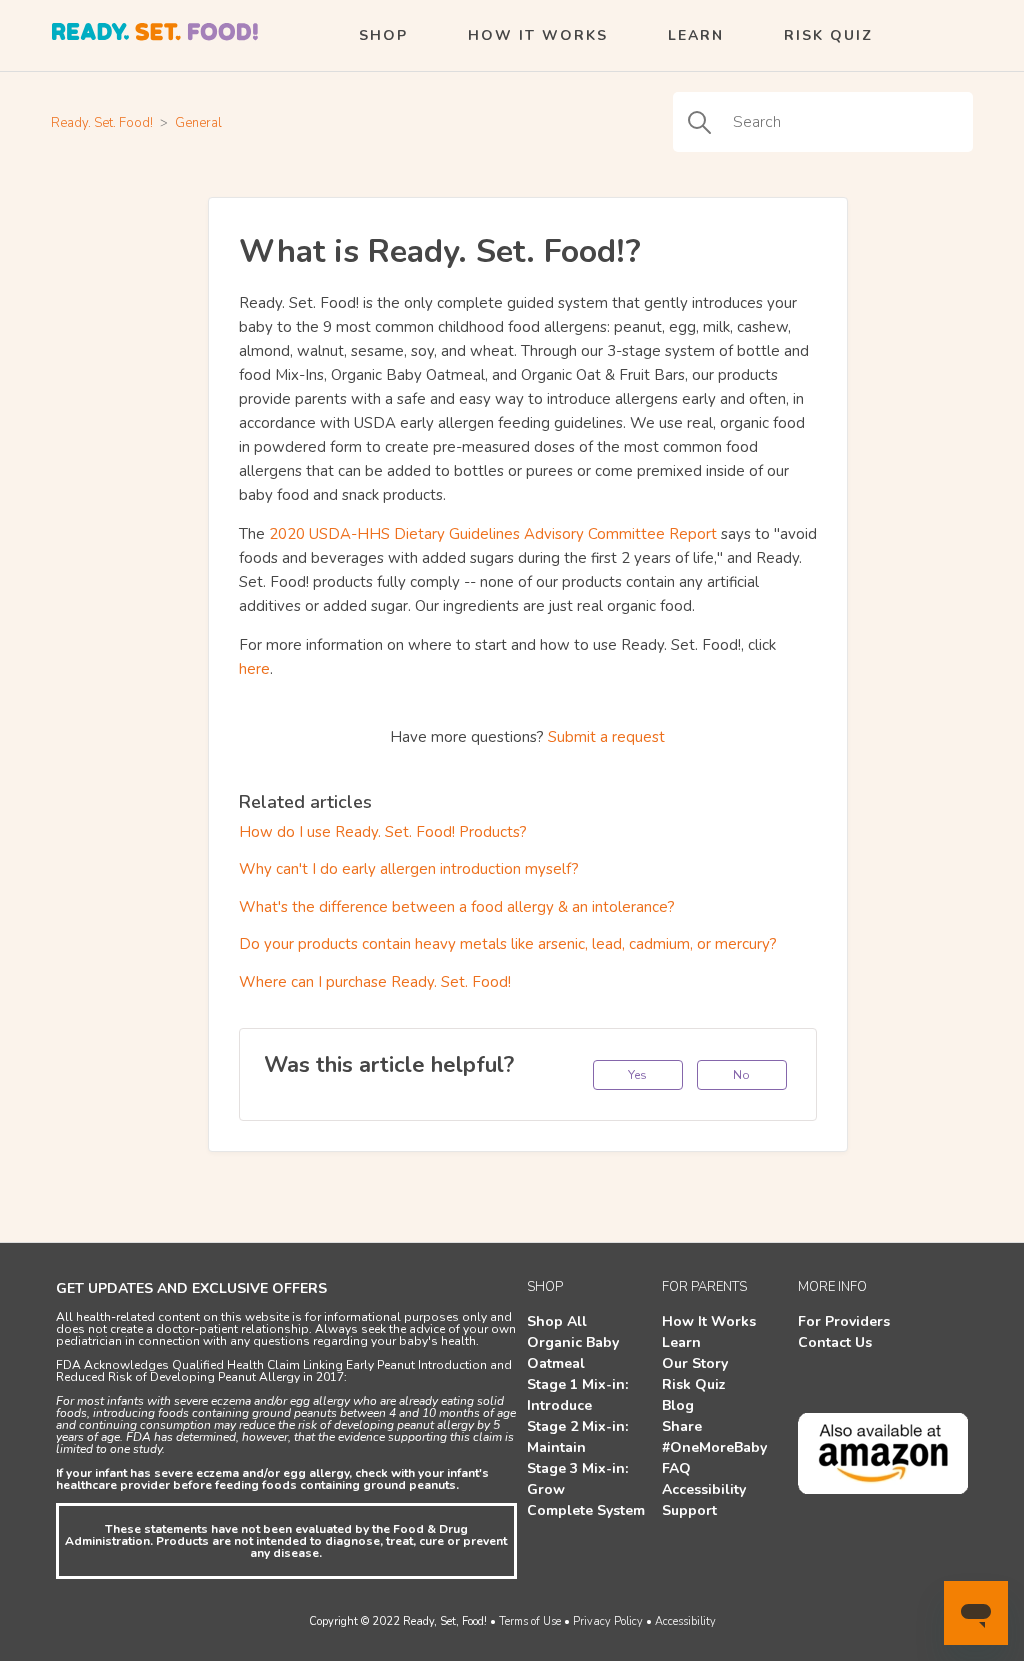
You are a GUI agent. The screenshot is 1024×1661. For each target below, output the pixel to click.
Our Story (695, 1363)
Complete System (586, 1510)
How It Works (538, 35)
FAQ (676, 1468)
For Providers (844, 1321)
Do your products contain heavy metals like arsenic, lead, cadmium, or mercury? (508, 944)
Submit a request (606, 737)
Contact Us (835, 1342)
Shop (383, 35)
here (254, 669)
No (741, 1075)
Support (689, 1510)
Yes (637, 1075)
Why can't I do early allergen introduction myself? (409, 869)
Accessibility (704, 1489)
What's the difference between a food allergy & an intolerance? (457, 907)
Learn (696, 35)
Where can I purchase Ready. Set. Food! (375, 982)
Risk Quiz (828, 35)
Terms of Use (530, 1621)
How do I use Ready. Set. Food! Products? (383, 832)
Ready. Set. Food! (102, 123)
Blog (678, 1405)
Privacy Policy (608, 1621)
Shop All (557, 1321)
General (198, 123)
